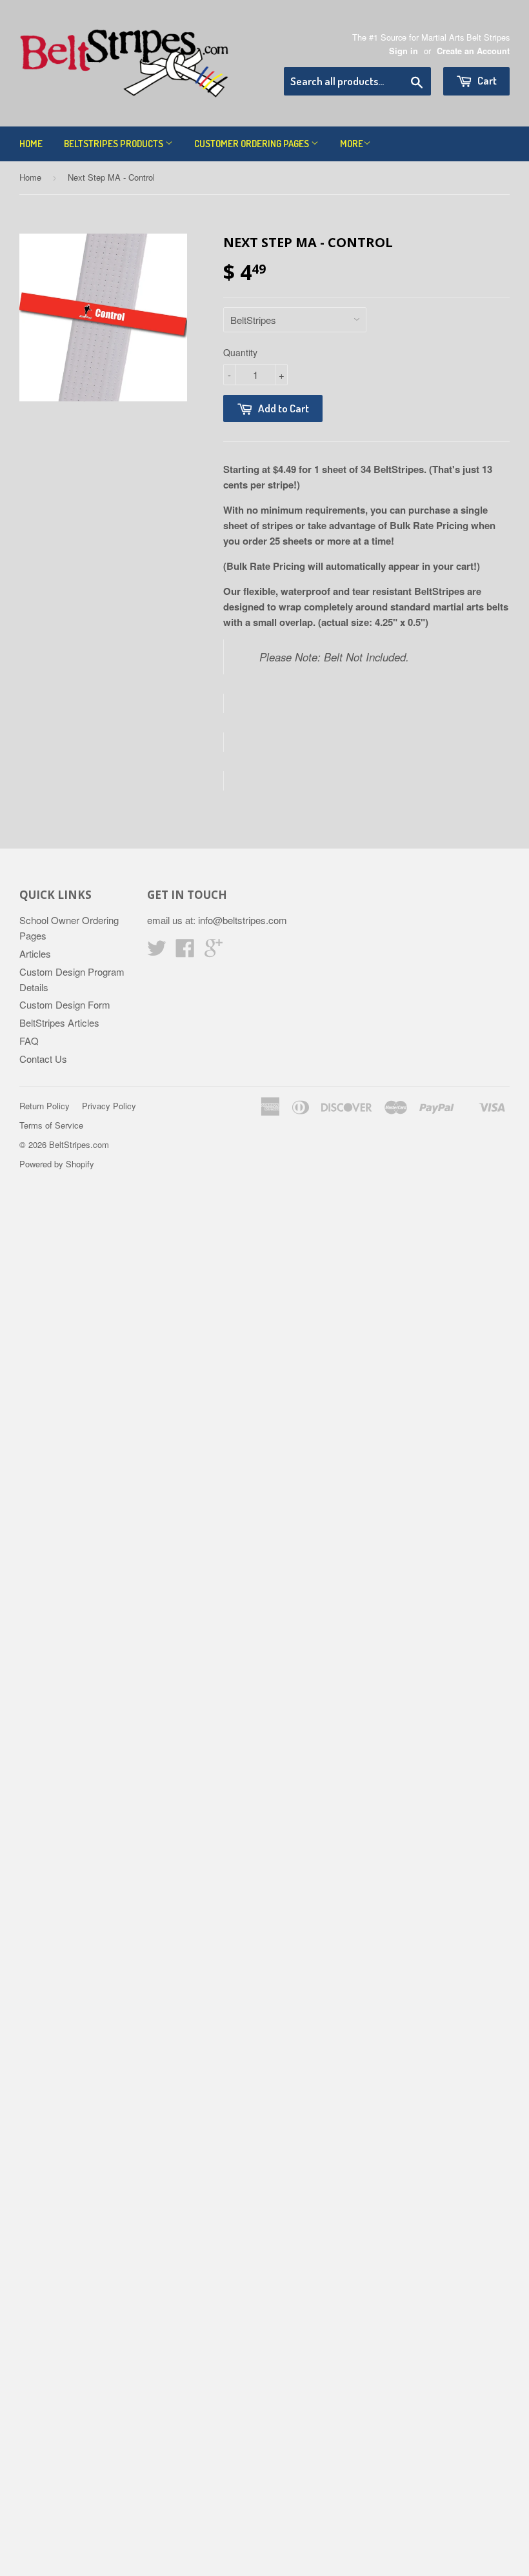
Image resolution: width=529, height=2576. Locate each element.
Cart (486, 80)
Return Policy (45, 1106)
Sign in (404, 51)
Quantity (240, 352)
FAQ (29, 1041)
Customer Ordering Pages (253, 144)
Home (31, 144)
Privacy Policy (109, 1106)
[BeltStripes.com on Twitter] (157, 951)
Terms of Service (51, 1125)
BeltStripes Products (115, 144)
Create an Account (473, 51)
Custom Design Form (65, 1004)
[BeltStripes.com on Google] (214, 951)
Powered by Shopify (57, 1164)
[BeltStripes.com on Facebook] (185, 951)
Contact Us (43, 1059)
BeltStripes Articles (59, 1022)
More (352, 144)
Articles (35, 953)
